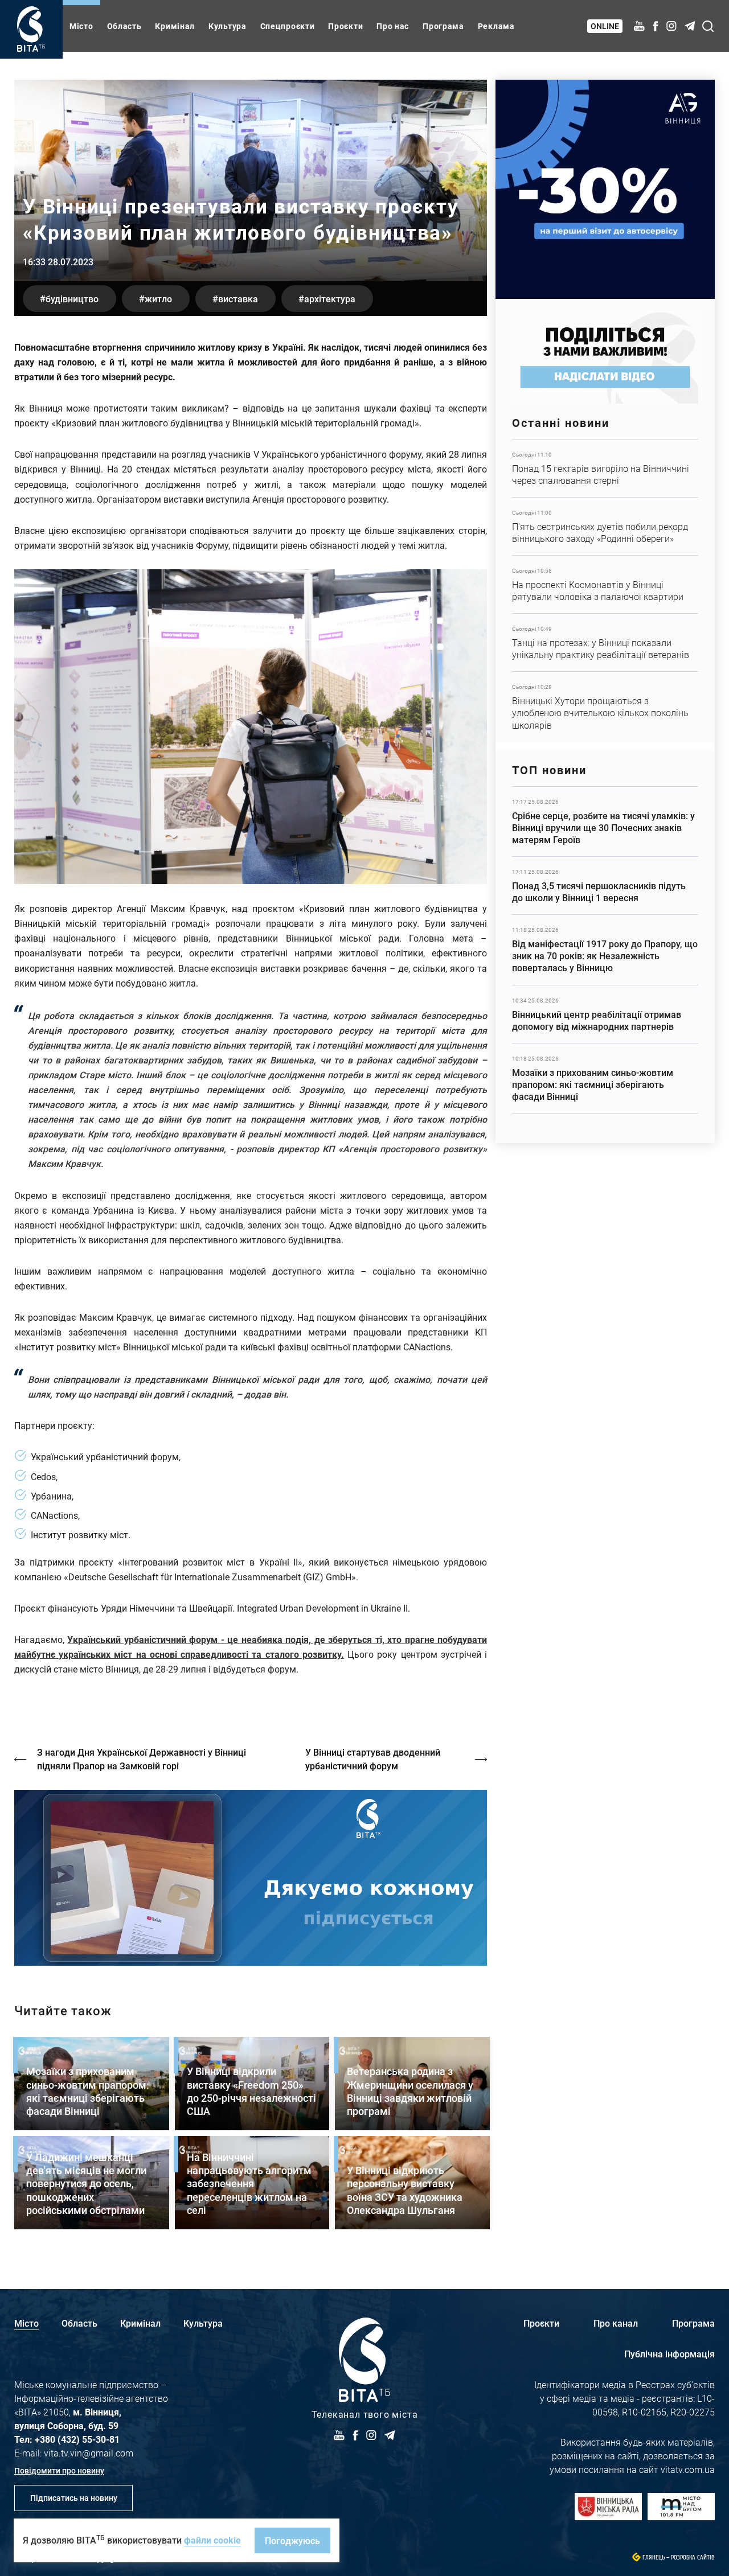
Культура (228, 26)
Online (605, 26)
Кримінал (175, 26)
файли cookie (212, 2540)
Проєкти (345, 26)
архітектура (330, 299)
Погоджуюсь (292, 2540)
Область (124, 26)
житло (158, 299)
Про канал (616, 2323)
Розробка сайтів (693, 2557)
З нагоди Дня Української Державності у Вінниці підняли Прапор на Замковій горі (142, 1759)
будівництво (72, 299)
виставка (238, 299)
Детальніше (605, 468)
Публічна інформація (669, 2354)
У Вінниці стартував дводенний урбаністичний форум (373, 1759)
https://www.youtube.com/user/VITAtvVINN (251, 1878)
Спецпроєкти (288, 26)
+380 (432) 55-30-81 (77, 2439)
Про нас (393, 26)
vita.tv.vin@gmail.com (89, 2453)
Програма (443, 26)
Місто (81, 26)
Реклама (496, 26)
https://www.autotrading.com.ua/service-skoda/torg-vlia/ (605, 189)
